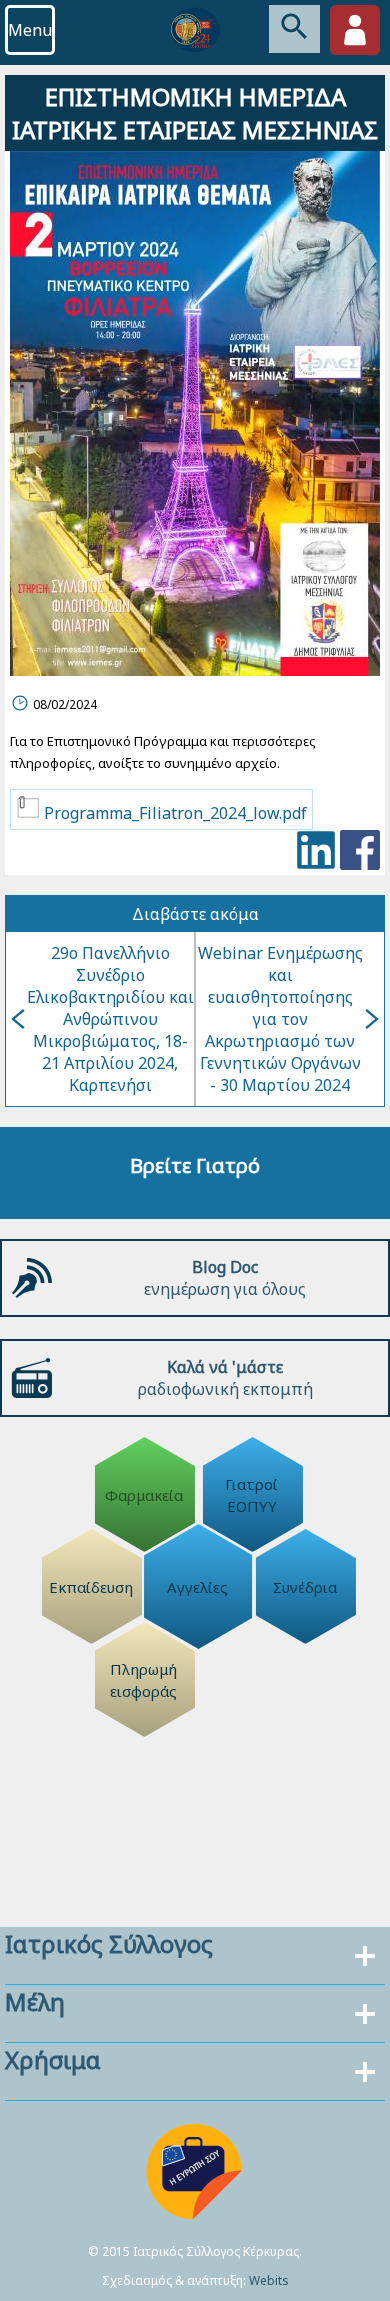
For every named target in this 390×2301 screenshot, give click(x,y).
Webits (269, 2280)
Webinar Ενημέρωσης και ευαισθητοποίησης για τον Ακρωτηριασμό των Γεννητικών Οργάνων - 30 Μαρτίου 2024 (280, 1019)
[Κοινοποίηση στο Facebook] (360, 852)
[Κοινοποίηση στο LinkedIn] (316, 852)
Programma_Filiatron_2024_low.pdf (173, 813)
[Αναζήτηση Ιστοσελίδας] (294, 29)
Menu (30, 30)
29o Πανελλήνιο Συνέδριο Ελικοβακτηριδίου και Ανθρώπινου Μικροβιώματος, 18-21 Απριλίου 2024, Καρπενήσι (110, 1019)
